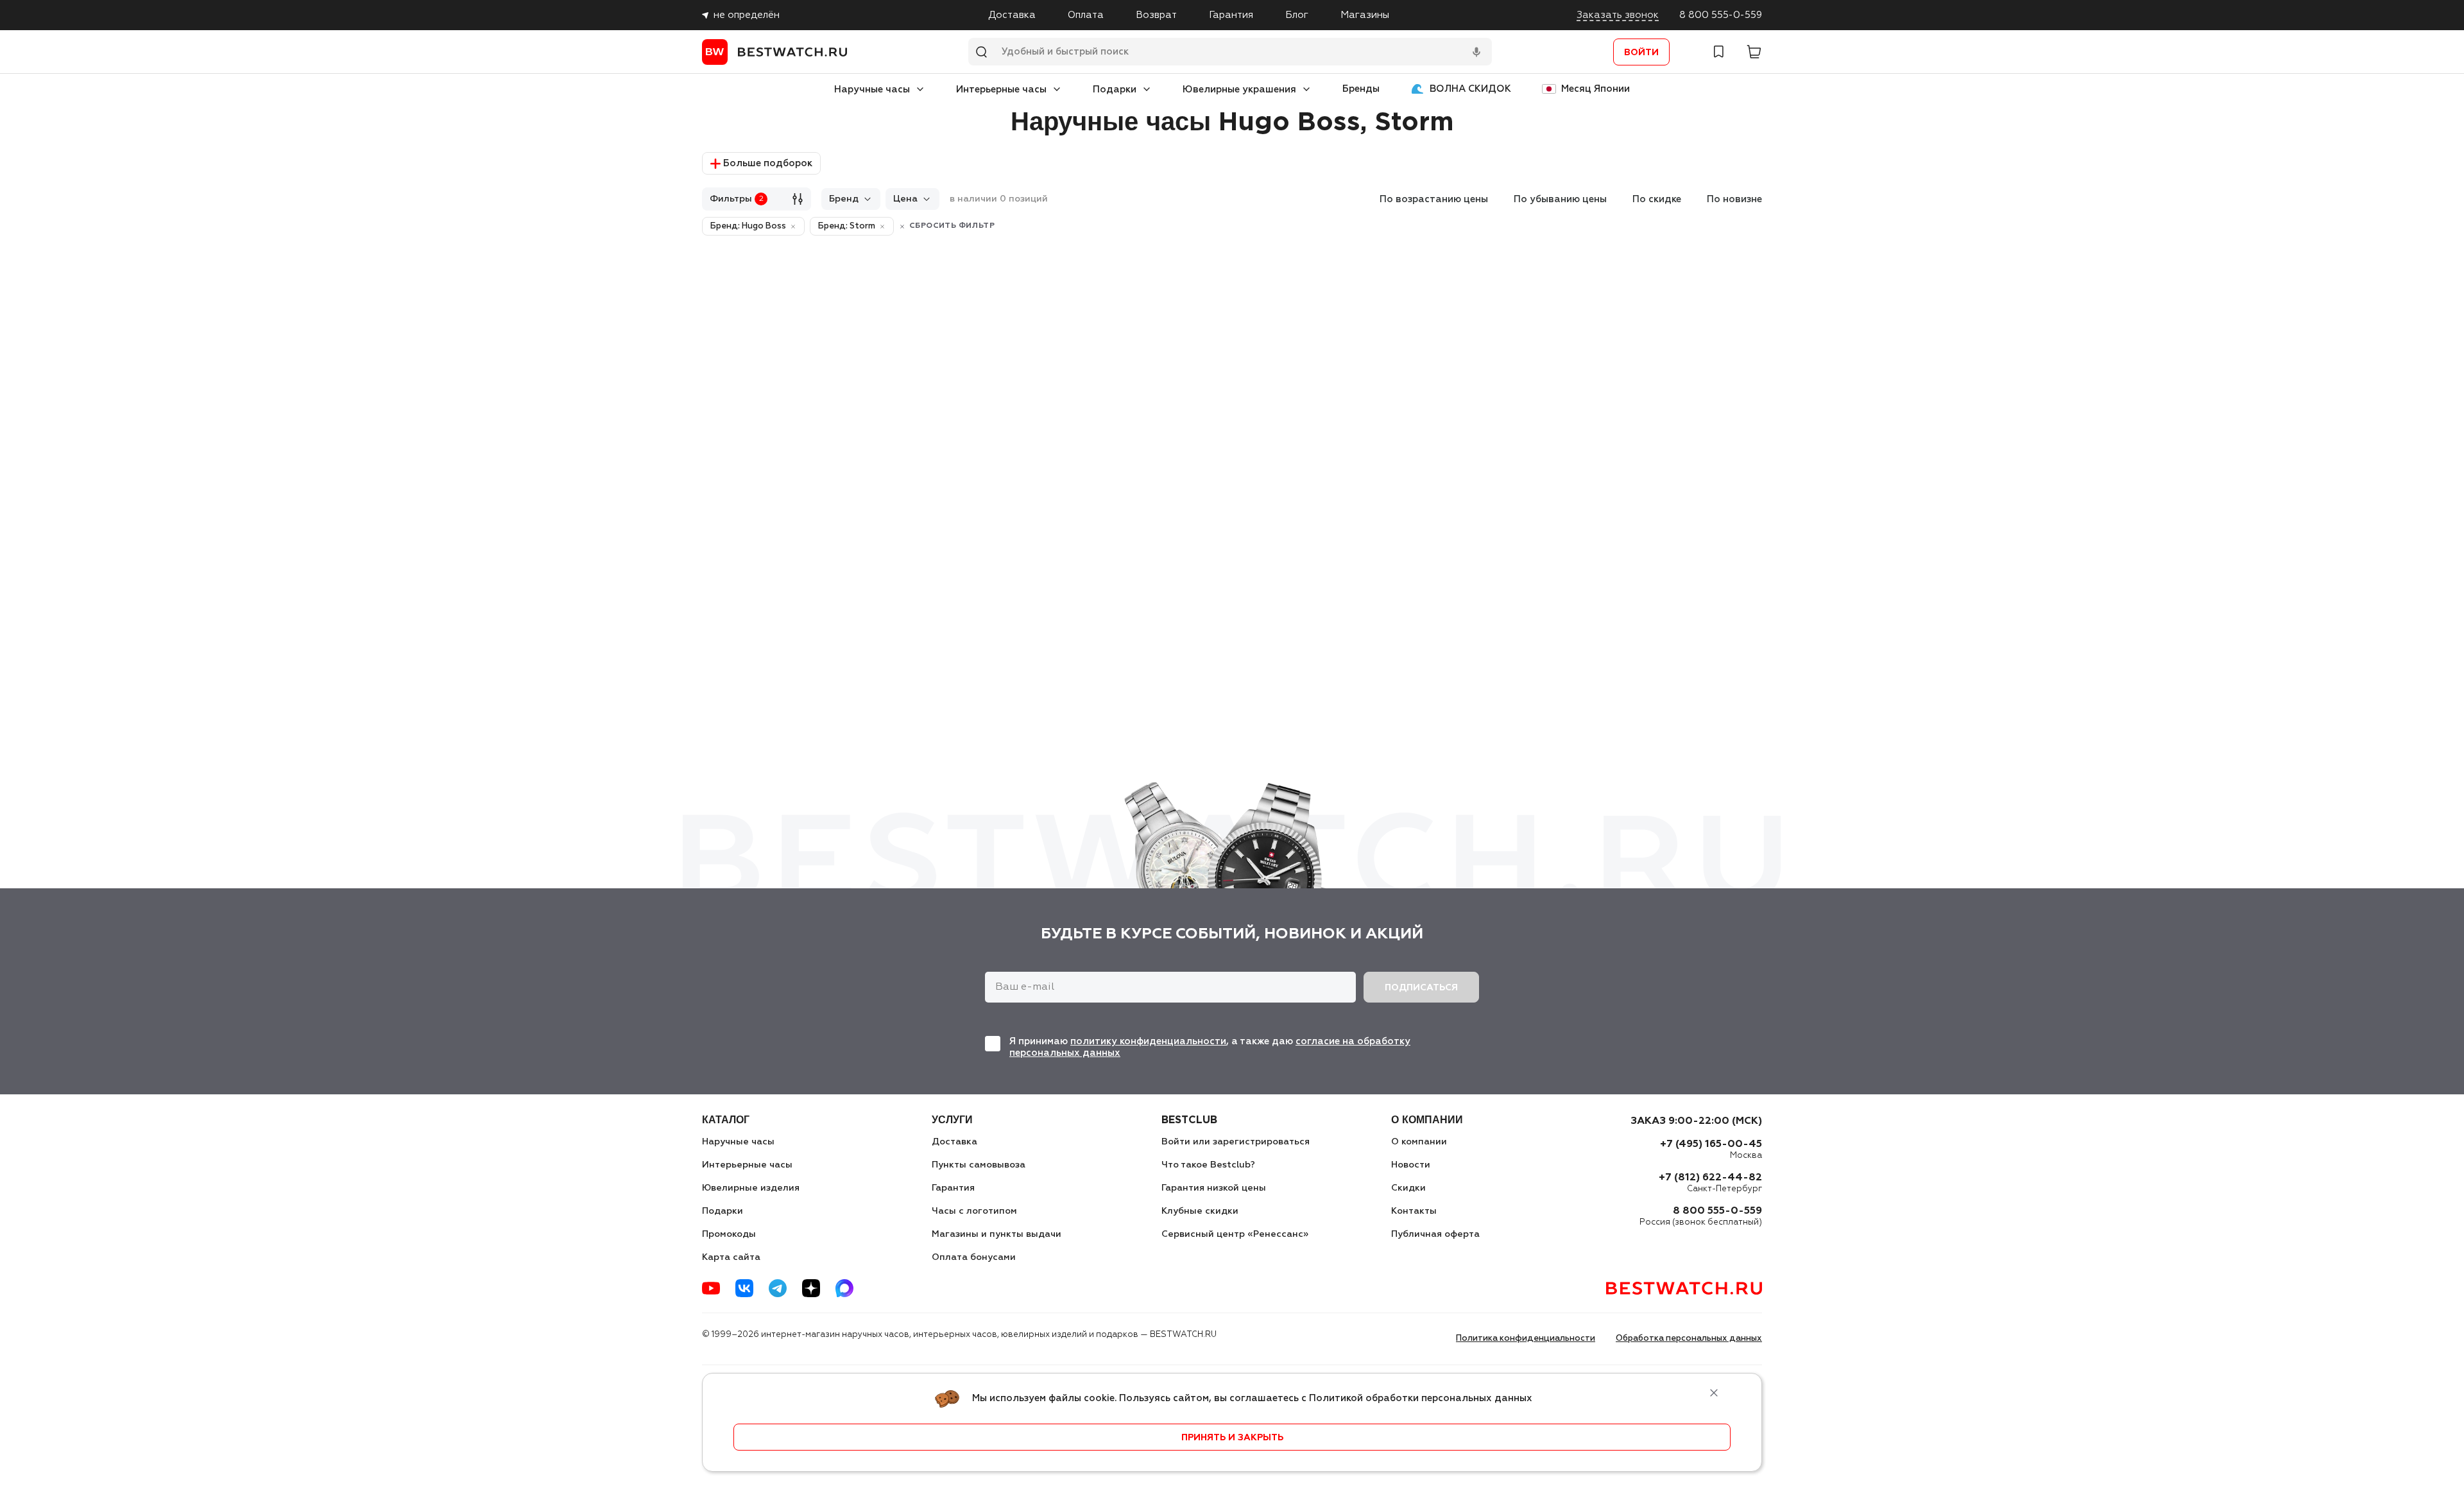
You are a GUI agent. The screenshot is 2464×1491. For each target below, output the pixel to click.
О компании (1419, 1142)
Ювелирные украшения (1239, 90)
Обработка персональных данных (1689, 1339)
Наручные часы (872, 90)
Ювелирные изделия (751, 1188)
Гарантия (1231, 15)
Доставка (1012, 15)
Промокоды (729, 1234)
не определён (747, 15)
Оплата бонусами (974, 1257)
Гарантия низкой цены (1214, 1188)
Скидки (1408, 1188)
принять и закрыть (1232, 1438)
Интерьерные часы (1001, 90)
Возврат (1156, 15)
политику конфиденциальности (1148, 1041)
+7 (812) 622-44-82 (1710, 1178)
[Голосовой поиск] (1476, 52)
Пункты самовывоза (979, 1165)
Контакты (1414, 1211)
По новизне (1734, 199)
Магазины (1365, 15)
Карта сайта (731, 1257)
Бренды (1361, 89)
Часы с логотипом (974, 1211)
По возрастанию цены (1434, 199)
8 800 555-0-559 (1721, 15)
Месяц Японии (1596, 89)
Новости (1411, 1165)
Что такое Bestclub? (1208, 1165)
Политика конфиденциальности (1526, 1339)
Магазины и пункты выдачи (997, 1234)
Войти (1641, 53)
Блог (1297, 15)
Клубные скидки (1200, 1211)
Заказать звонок (1618, 15)
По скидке (1657, 199)
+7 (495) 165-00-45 (1711, 1144)
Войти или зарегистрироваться (1236, 1142)
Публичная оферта (1435, 1234)
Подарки (1115, 90)
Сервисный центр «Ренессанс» (1235, 1234)
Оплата (1086, 15)
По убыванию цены (1560, 199)
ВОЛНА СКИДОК (1470, 89)
